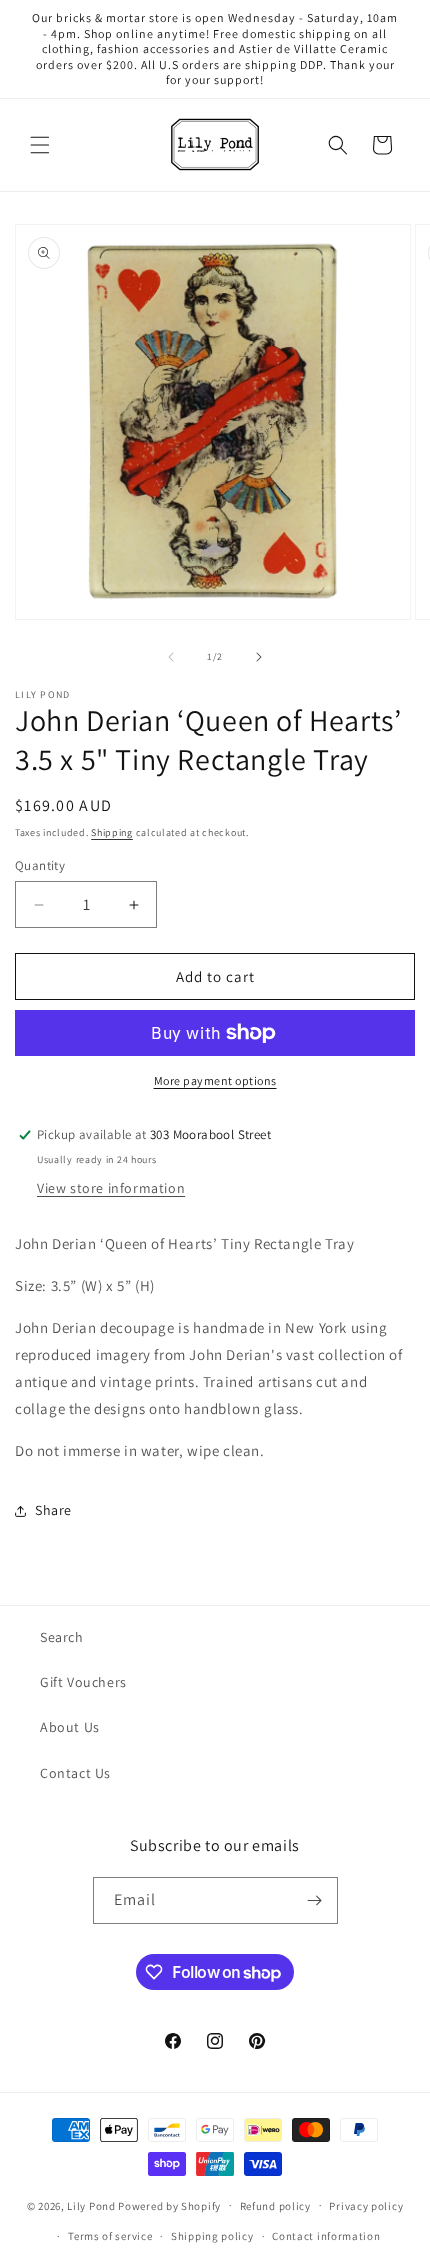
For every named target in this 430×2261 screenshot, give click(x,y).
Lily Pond (91, 2205)
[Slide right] (259, 657)
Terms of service (110, 2236)
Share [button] (53, 1510)
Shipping (112, 832)
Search (62, 1637)
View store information (111, 1188)
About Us (70, 1727)
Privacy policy (366, 2206)
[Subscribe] (315, 1900)
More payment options (215, 1080)
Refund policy (275, 2206)
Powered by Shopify (169, 2205)
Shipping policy (212, 2236)
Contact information (326, 2236)
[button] (40, 145)
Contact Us (75, 1773)
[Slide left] (171, 657)
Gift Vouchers (83, 1682)
